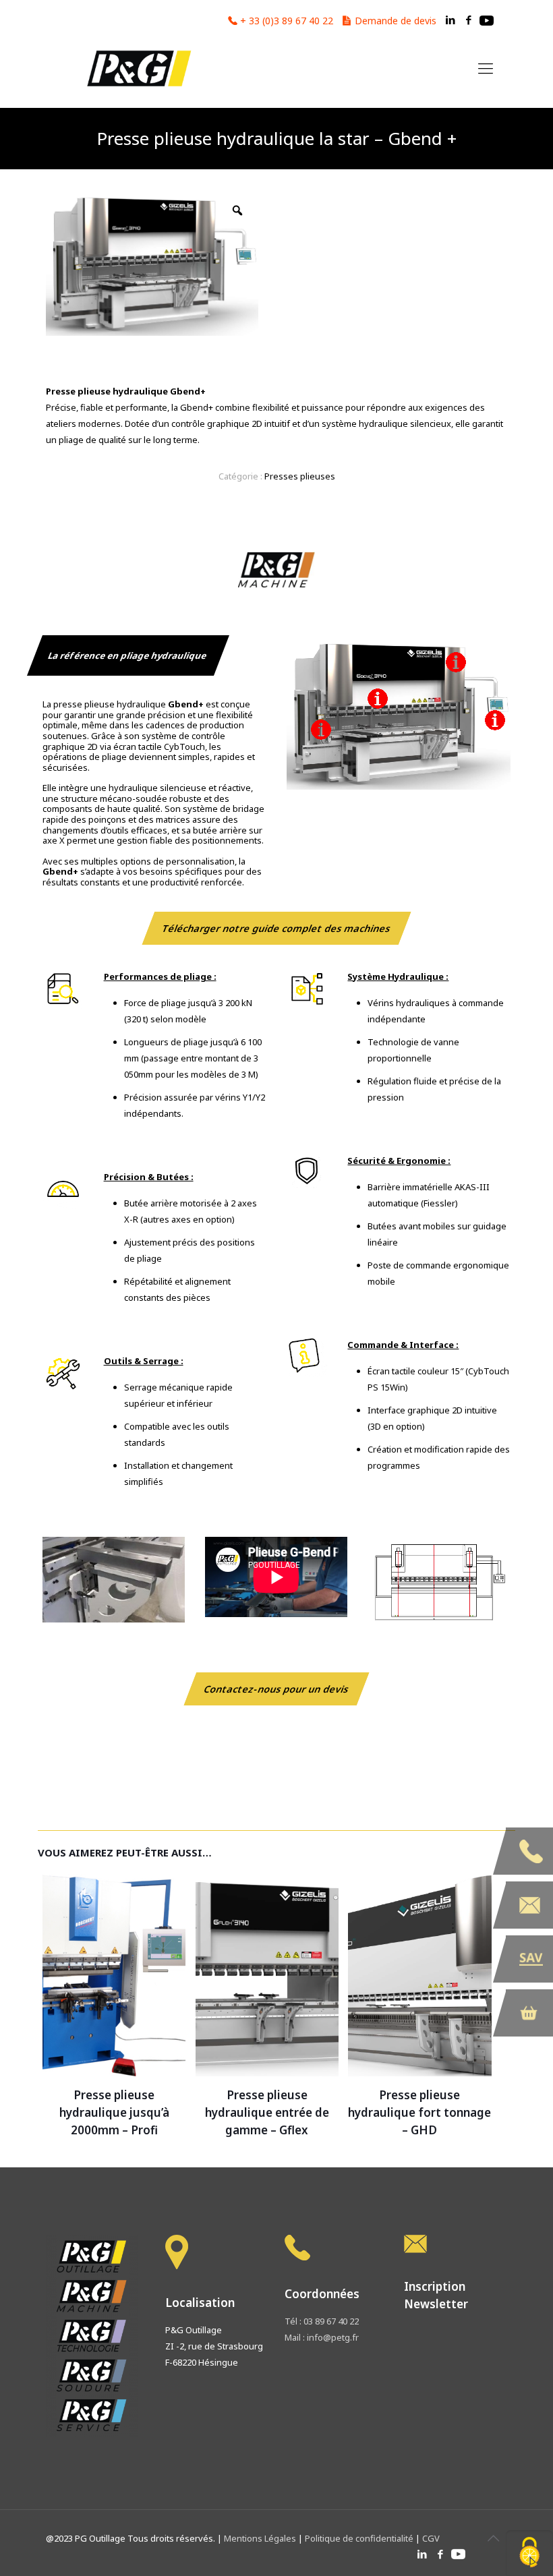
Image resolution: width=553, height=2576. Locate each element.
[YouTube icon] (487, 20)
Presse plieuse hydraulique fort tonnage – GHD (419, 2112)
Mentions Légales (261, 2538)
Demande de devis (396, 21)
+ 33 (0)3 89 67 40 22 (287, 21)
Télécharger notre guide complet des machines (276, 928)
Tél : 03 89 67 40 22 (322, 2321)
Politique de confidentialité (359, 2538)
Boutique (529, 2013)
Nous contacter (529, 1905)
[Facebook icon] (468, 20)
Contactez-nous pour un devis (276, 1689)
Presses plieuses (300, 476)
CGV (431, 2538)
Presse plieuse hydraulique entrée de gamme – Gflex (267, 2112)
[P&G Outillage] (138, 67)
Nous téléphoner (529, 1851)
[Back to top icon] (493, 2538)
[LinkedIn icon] (450, 20)
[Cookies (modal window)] (529, 2553)
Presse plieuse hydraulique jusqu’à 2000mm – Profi (114, 2112)
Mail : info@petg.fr (322, 2337)
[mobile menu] (486, 67)
